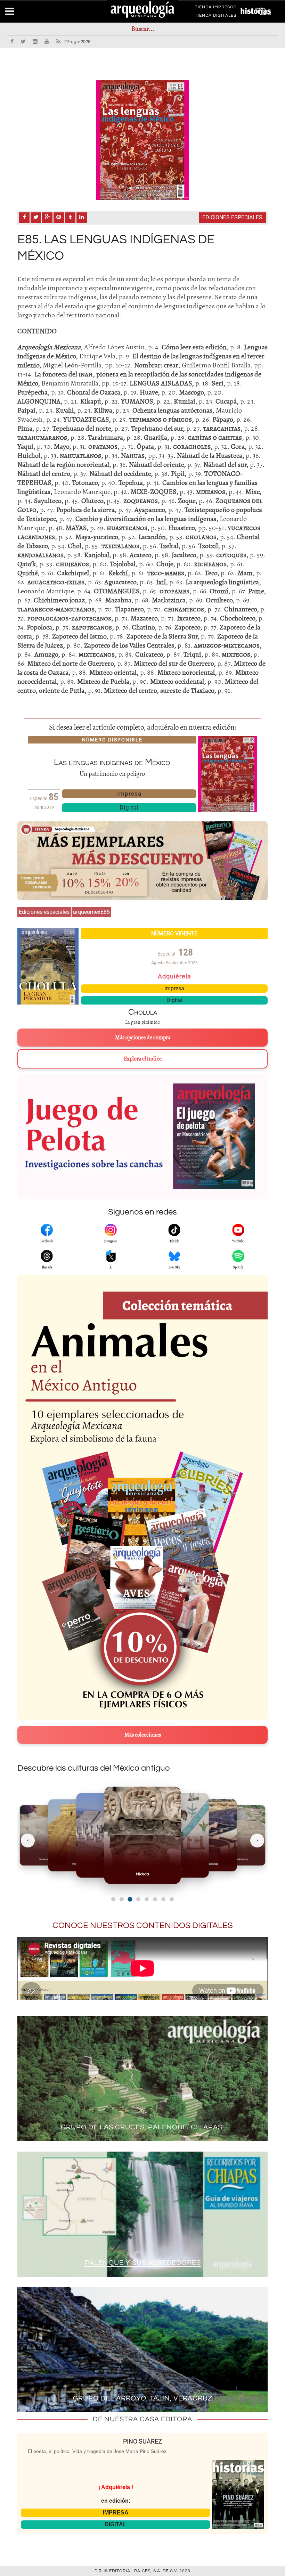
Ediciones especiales (232, 217)
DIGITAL (116, 2524)
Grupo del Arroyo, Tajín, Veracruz (143, 2398)
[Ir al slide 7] (163, 1899)
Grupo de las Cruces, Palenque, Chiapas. (142, 2127)
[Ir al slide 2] (122, 1899)
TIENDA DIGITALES (216, 17)
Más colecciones (143, 1735)
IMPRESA (116, 2513)
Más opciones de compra (143, 1038)
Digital (129, 807)
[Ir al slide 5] (147, 1899)
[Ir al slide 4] (138, 1899)
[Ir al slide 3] (130, 1899)
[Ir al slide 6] (155, 1899)
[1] (142, 140)
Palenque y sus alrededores (143, 2263)
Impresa (129, 794)
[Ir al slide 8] (172, 1899)
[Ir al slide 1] (113, 1899)
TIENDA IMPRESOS (216, 8)
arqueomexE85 (91, 912)
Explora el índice (143, 1059)
